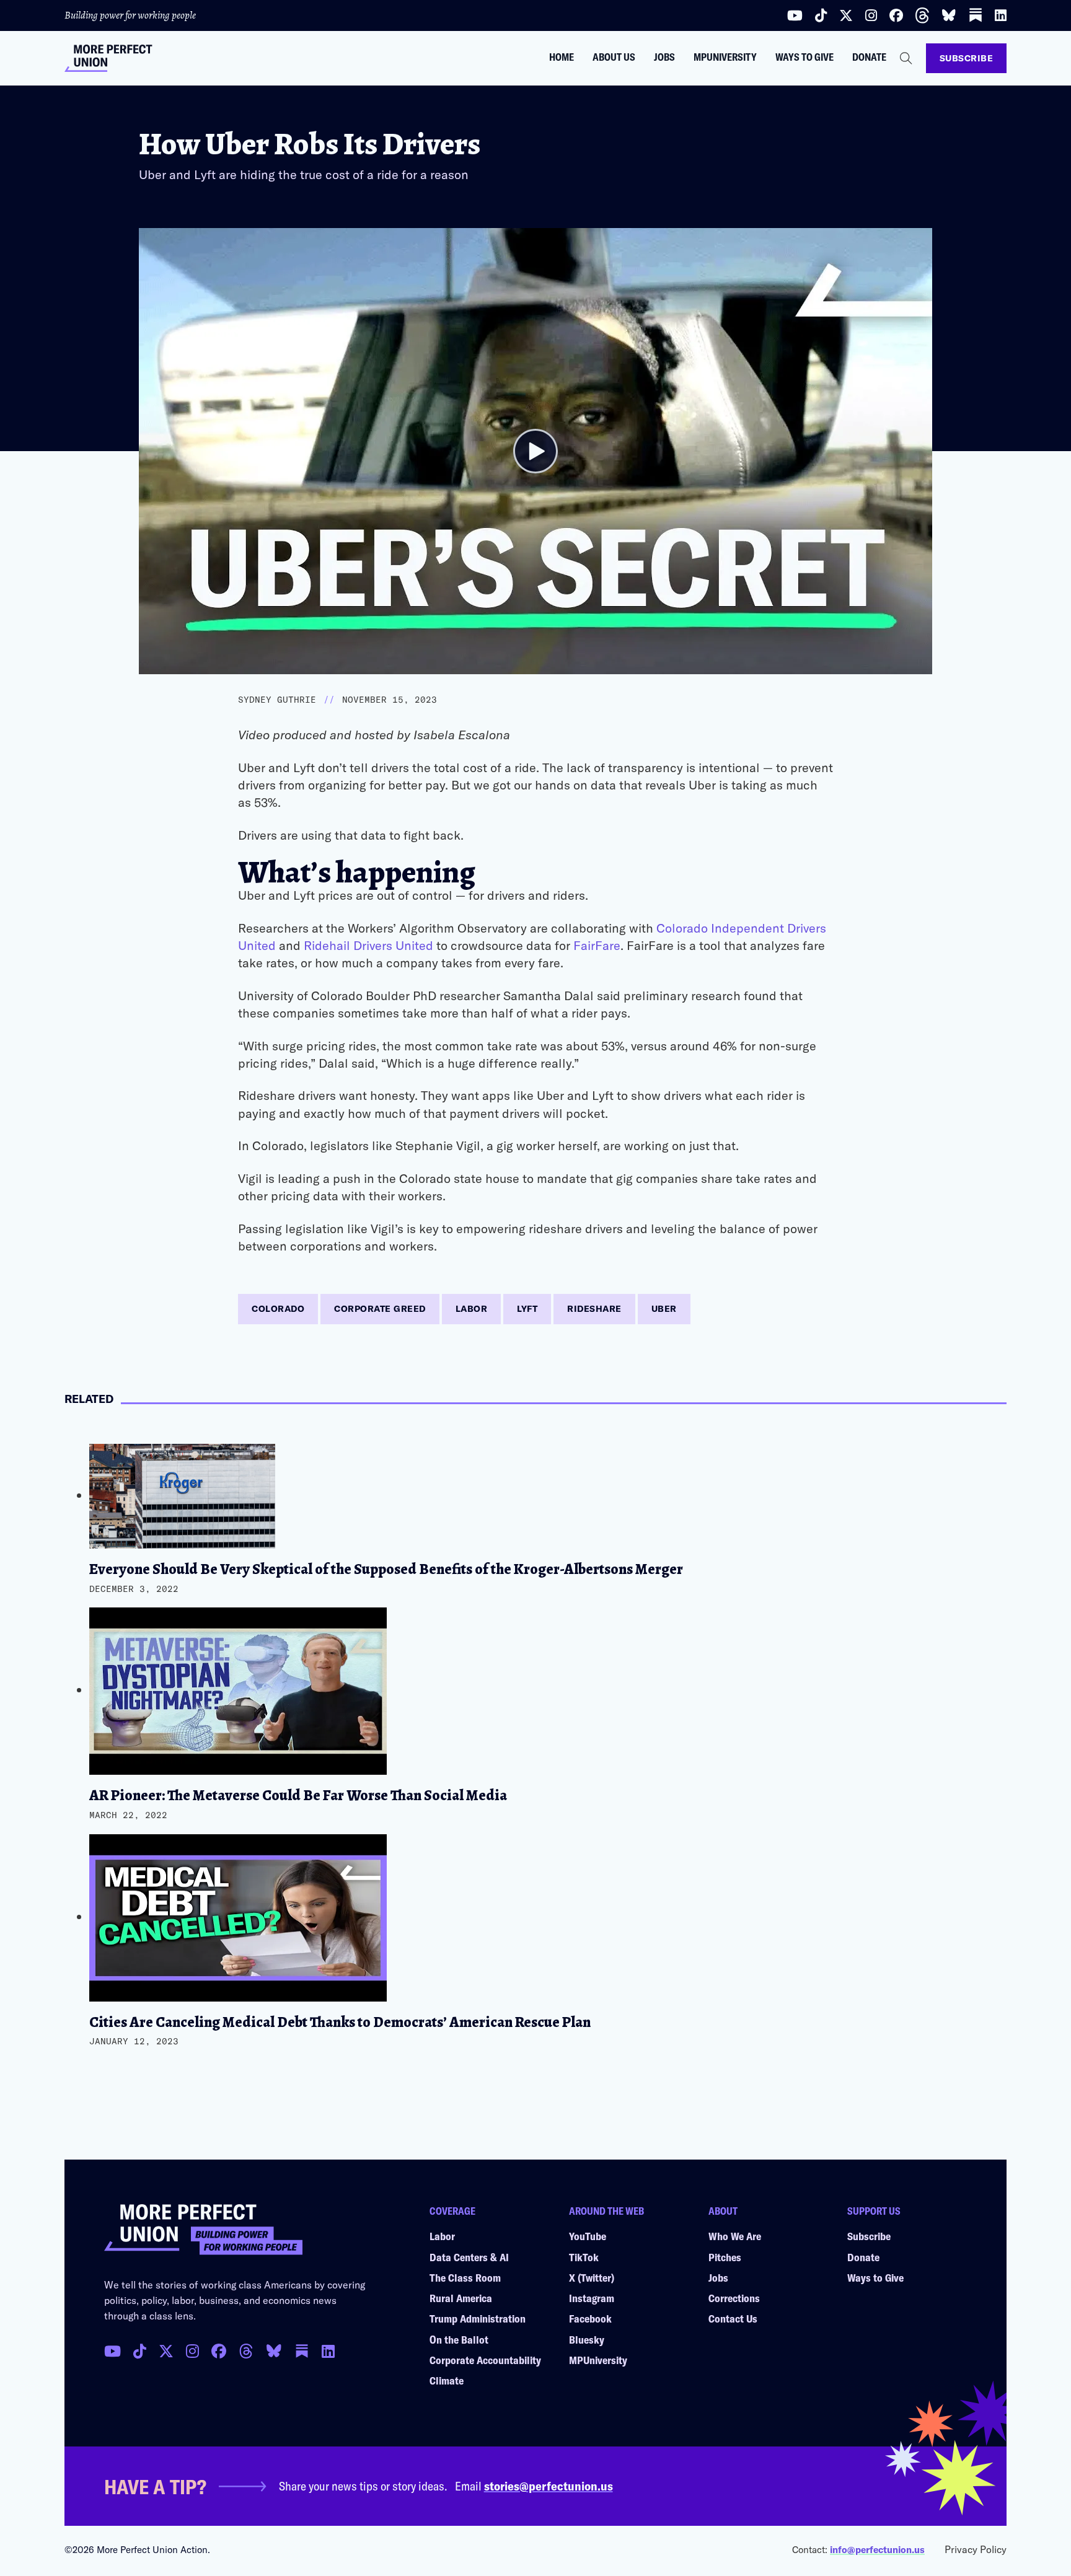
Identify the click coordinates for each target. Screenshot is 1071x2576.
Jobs (664, 57)
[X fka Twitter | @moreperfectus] (166, 2351)
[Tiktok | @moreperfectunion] (821, 15)
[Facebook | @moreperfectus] (896, 15)
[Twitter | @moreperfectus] (846, 15)
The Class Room (465, 2277)
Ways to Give (804, 57)
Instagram (592, 2298)
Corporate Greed (380, 1308)
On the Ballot (459, 2339)
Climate (447, 2380)
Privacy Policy (976, 2549)
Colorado (278, 1308)
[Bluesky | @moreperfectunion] (949, 15)
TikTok (584, 2257)
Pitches (725, 2257)
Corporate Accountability (485, 2360)
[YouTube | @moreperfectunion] (795, 15)
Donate (869, 57)
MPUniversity (725, 57)
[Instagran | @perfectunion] (246, 2351)
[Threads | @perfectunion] (922, 15)
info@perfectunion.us (877, 2549)
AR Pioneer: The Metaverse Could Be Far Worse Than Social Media (298, 1795)
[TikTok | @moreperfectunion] (140, 2351)
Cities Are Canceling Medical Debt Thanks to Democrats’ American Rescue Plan (340, 2022)
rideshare (594, 1308)
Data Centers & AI (469, 2257)
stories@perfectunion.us (549, 2486)
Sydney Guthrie (277, 700)
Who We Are (735, 2236)
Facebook (590, 2318)
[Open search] (906, 58)
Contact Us (733, 2318)
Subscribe (967, 58)
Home (562, 57)
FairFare (597, 945)
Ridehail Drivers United (368, 945)
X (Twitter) (592, 2277)
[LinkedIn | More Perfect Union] (1001, 15)
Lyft (527, 1308)
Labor (472, 1308)
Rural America (461, 2298)
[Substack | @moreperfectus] (976, 15)
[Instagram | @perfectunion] (871, 15)
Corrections (734, 2298)
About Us (614, 57)
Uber (664, 1308)
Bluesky (587, 2339)
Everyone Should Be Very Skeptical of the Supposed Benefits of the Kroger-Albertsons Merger (386, 1569)
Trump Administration (478, 2318)
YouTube (588, 2236)
